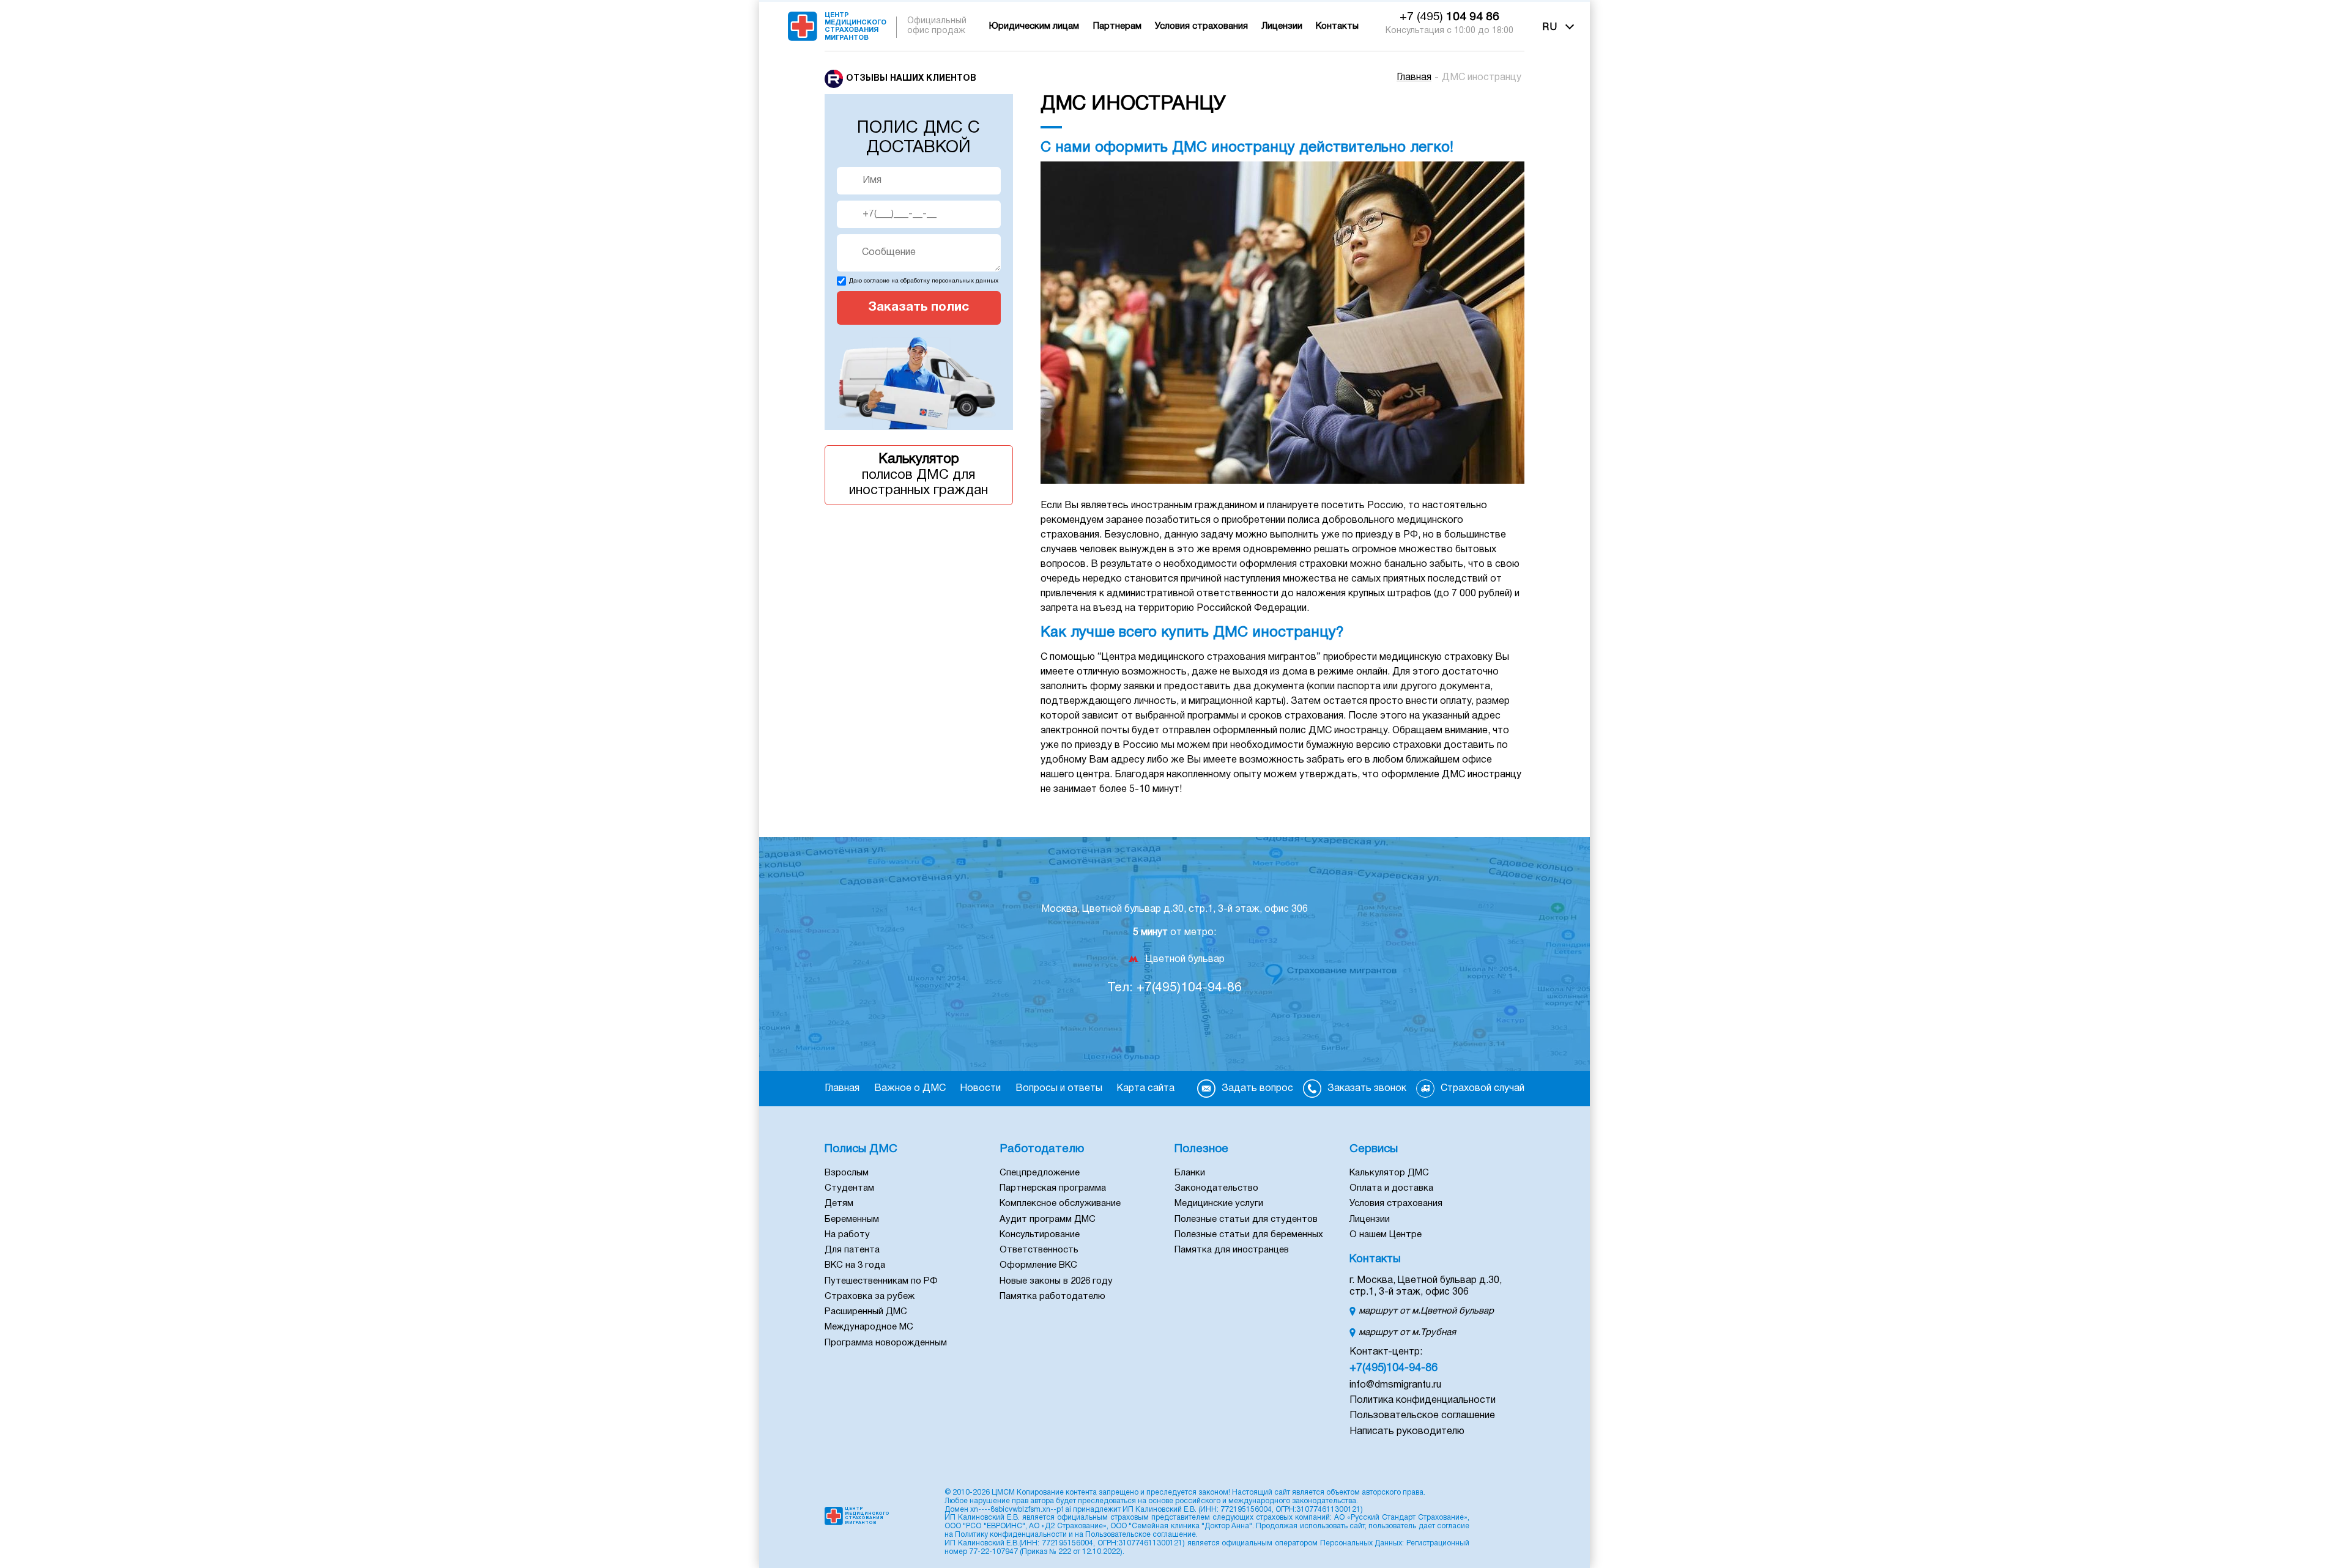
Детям (839, 1204)
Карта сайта (1145, 1089)
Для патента (852, 1250)
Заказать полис (918, 307)
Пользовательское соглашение (1422, 1416)
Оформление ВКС (1038, 1265)
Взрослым (847, 1173)
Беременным (852, 1219)
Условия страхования (1201, 26)
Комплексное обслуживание (1060, 1204)
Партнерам (1117, 26)
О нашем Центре (1386, 1235)
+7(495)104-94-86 (1393, 1368)
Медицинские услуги (1219, 1204)
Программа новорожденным (886, 1343)
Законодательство (1216, 1188)
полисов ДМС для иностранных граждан (918, 475)
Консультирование (1040, 1235)
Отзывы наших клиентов (911, 79)
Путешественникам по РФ (881, 1281)
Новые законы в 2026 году (1056, 1281)
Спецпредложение (1040, 1173)
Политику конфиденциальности (1011, 1535)
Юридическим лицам (1034, 26)
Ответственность (1039, 1250)
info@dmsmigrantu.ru (1395, 1385)
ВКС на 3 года (855, 1265)
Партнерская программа (1053, 1188)
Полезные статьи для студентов (1246, 1219)
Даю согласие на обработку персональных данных (924, 281)
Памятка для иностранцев (1232, 1250)
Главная (1414, 78)
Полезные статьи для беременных (1249, 1235)
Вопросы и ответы (1059, 1089)
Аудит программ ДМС (1048, 1219)
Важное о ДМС (910, 1089)
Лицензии (1282, 26)
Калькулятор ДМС (1389, 1173)
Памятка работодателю (1052, 1296)
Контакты (1337, 26)
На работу (847, 1235)
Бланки (1190, 1173)
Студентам (849, 1188)
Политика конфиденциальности (1423, 1400)
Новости (980, 1089)
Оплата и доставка (1391, 1188)
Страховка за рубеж (870, 1296)
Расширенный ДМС (866, 1312)
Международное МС (869, 1327)
